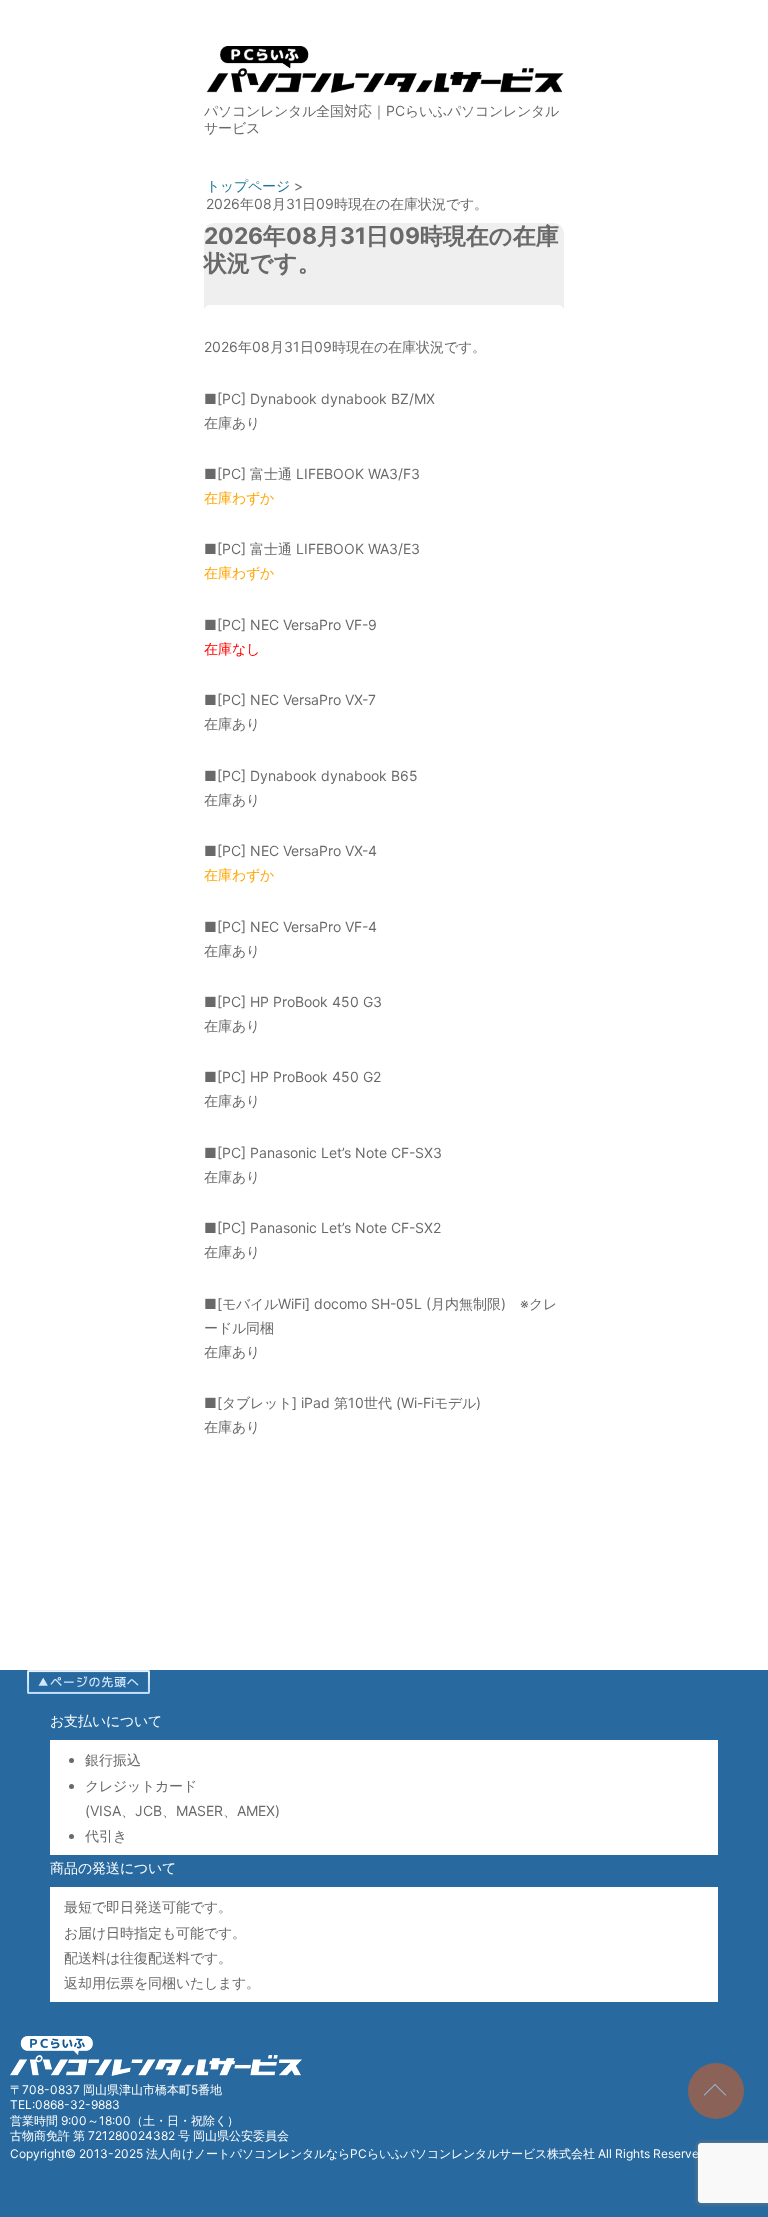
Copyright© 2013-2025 (78, 2153)
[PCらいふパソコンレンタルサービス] (384, 97)
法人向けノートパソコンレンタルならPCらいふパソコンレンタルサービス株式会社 (370, 2153)
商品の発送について (113, 1867)
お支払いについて (106, 1720)
